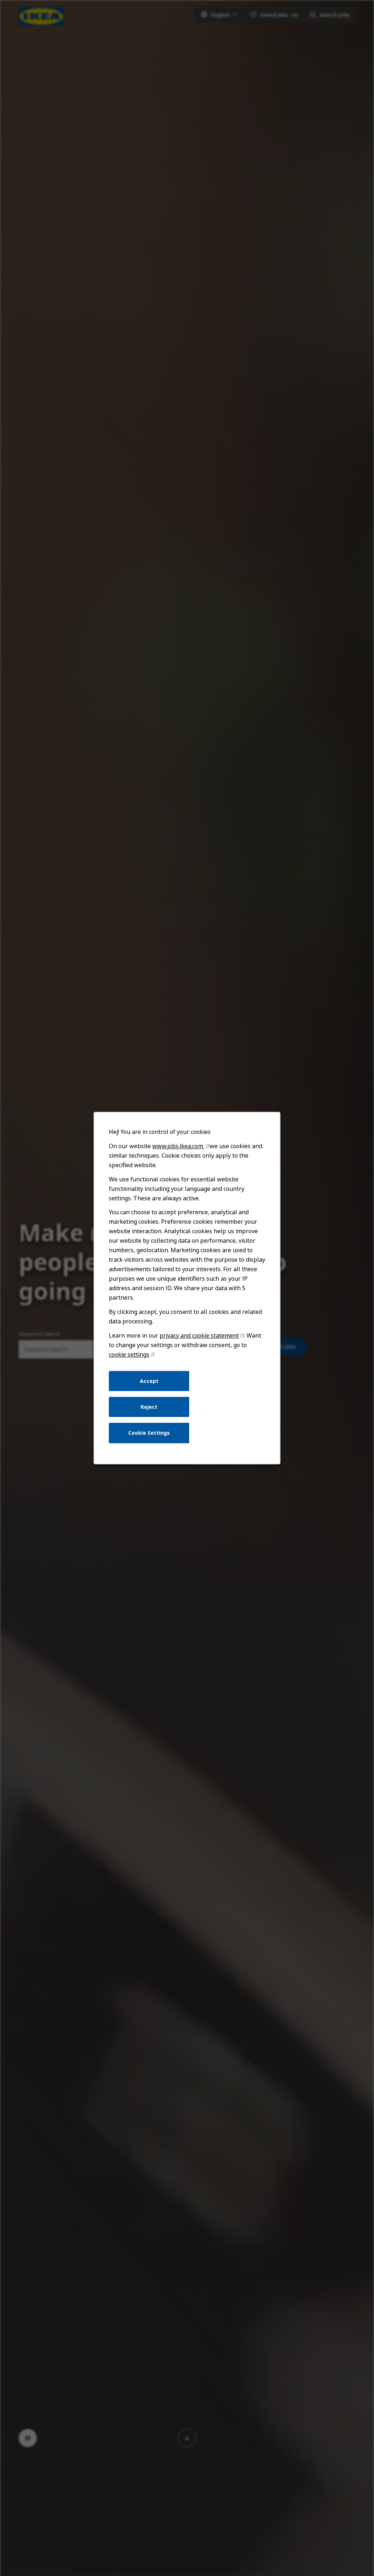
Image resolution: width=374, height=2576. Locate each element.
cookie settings (129, 1354)
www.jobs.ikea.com (178, 1146)
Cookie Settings (149, 1433)
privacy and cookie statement (199, 1335)
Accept (149, 1381)
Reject (149, 1407)
